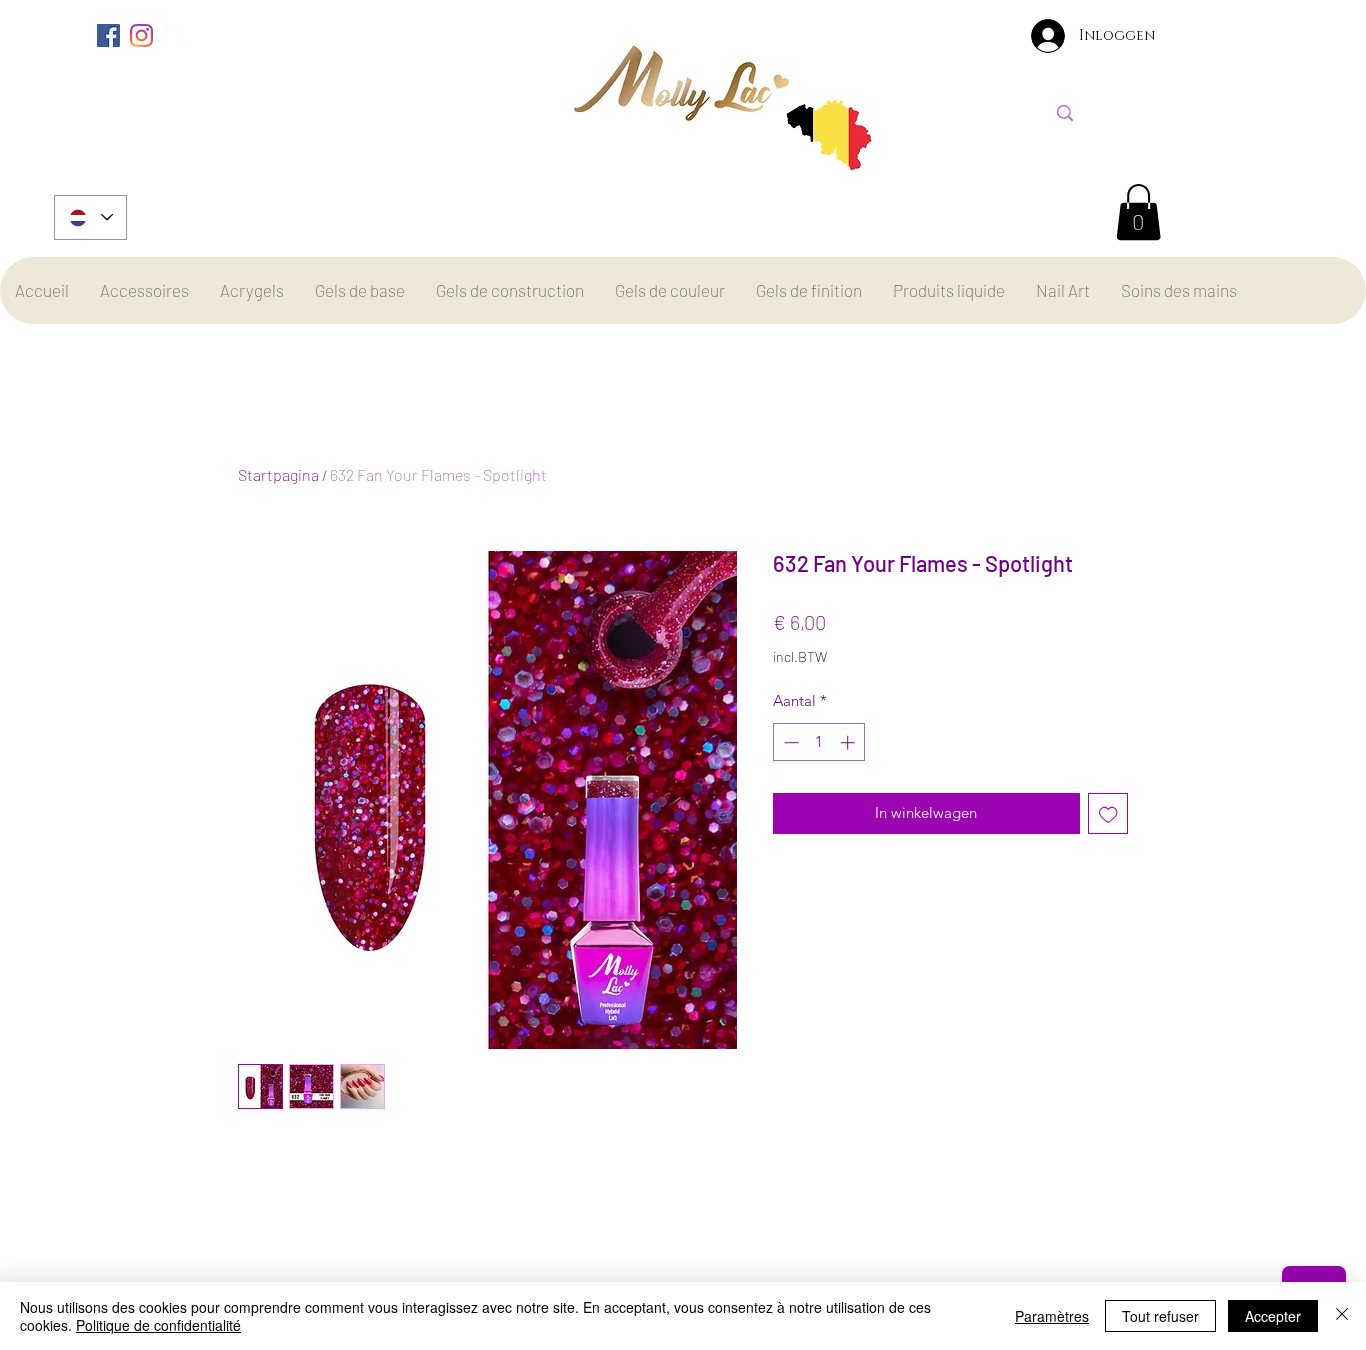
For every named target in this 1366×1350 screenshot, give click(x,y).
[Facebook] (108, 35)
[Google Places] (174, 35)
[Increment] (849, 742)
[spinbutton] (819, 742)
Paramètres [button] (1052, 1316)
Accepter (1273, 1316)
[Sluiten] (1342, 1316)
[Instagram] (141, 35)
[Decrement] (789, 742)
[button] (1138, 212)
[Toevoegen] (1108, 813)
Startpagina (278, 474)
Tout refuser (1160, 1316)
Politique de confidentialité (158, 1325)
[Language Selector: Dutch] (90, 217)
